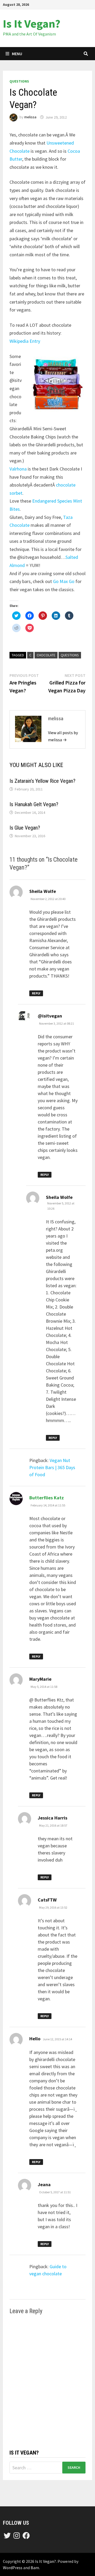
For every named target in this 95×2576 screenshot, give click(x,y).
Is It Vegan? (32, 24)
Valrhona (18, 469)
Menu (17, 54)
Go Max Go (64, 581)
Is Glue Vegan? (25, 828)
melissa (30, 117)
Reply (36, 993)
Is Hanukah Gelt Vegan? (34, 804)
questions (19, 81)
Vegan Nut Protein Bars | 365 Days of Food (52, 1467)
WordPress (13, 2568)
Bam (35, 2568)
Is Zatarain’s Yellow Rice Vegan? (42, 781)
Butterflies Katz (47, 1498)
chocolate (46, 655)
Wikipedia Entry (25, 341)
